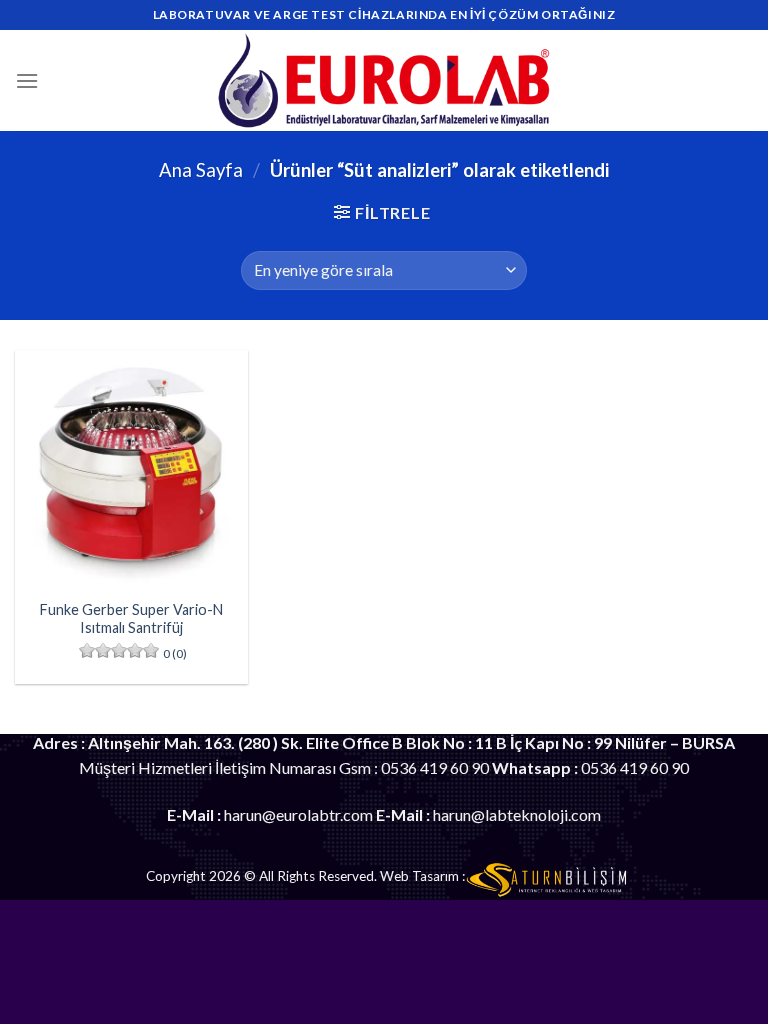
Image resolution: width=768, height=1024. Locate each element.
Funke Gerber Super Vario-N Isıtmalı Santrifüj (131, 619)
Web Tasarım (419, 876)
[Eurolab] (384, 80)
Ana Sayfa (201, 170)
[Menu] (27, 80)
